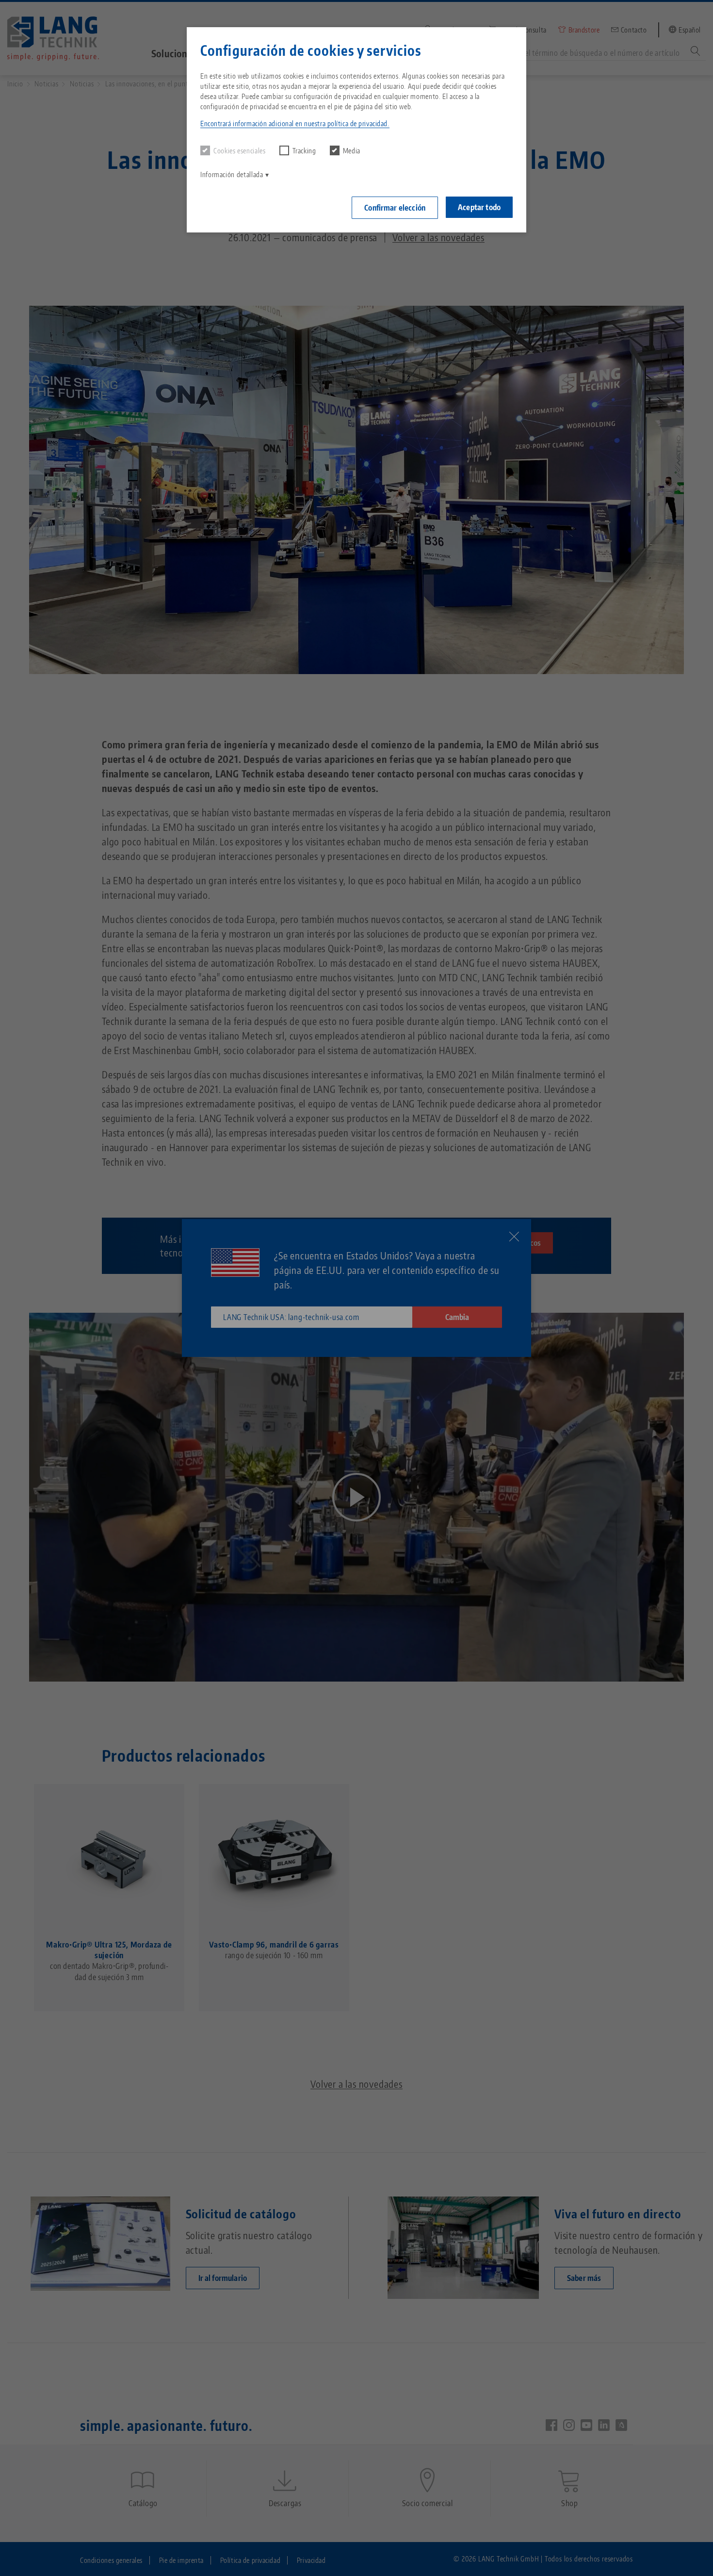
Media (352, 151)
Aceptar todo (479, 207)
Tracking (304, 151)
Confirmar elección (395, 208)
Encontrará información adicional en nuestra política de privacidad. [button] (295, 124)
